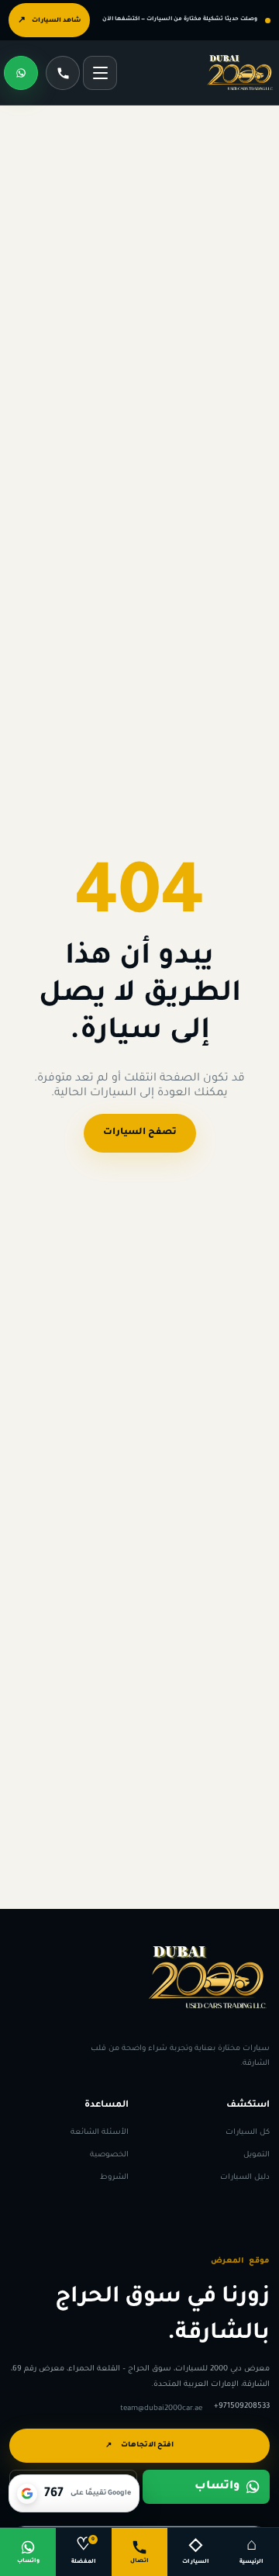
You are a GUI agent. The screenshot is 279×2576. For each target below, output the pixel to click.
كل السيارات (248, 2132)
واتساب (217, 2486)
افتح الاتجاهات (139, 2446)
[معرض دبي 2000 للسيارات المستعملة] (240, 73)
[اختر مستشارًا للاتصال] (63, 73)
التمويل (257, 2154)
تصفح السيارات (140, 1133)
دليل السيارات (245, 2178)
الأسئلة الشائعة (100, 2132)
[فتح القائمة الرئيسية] (100, 73)
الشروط (114, 2178)
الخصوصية (109, 2154)
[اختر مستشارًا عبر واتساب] (21, 73)
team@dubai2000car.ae (161, 2408)
